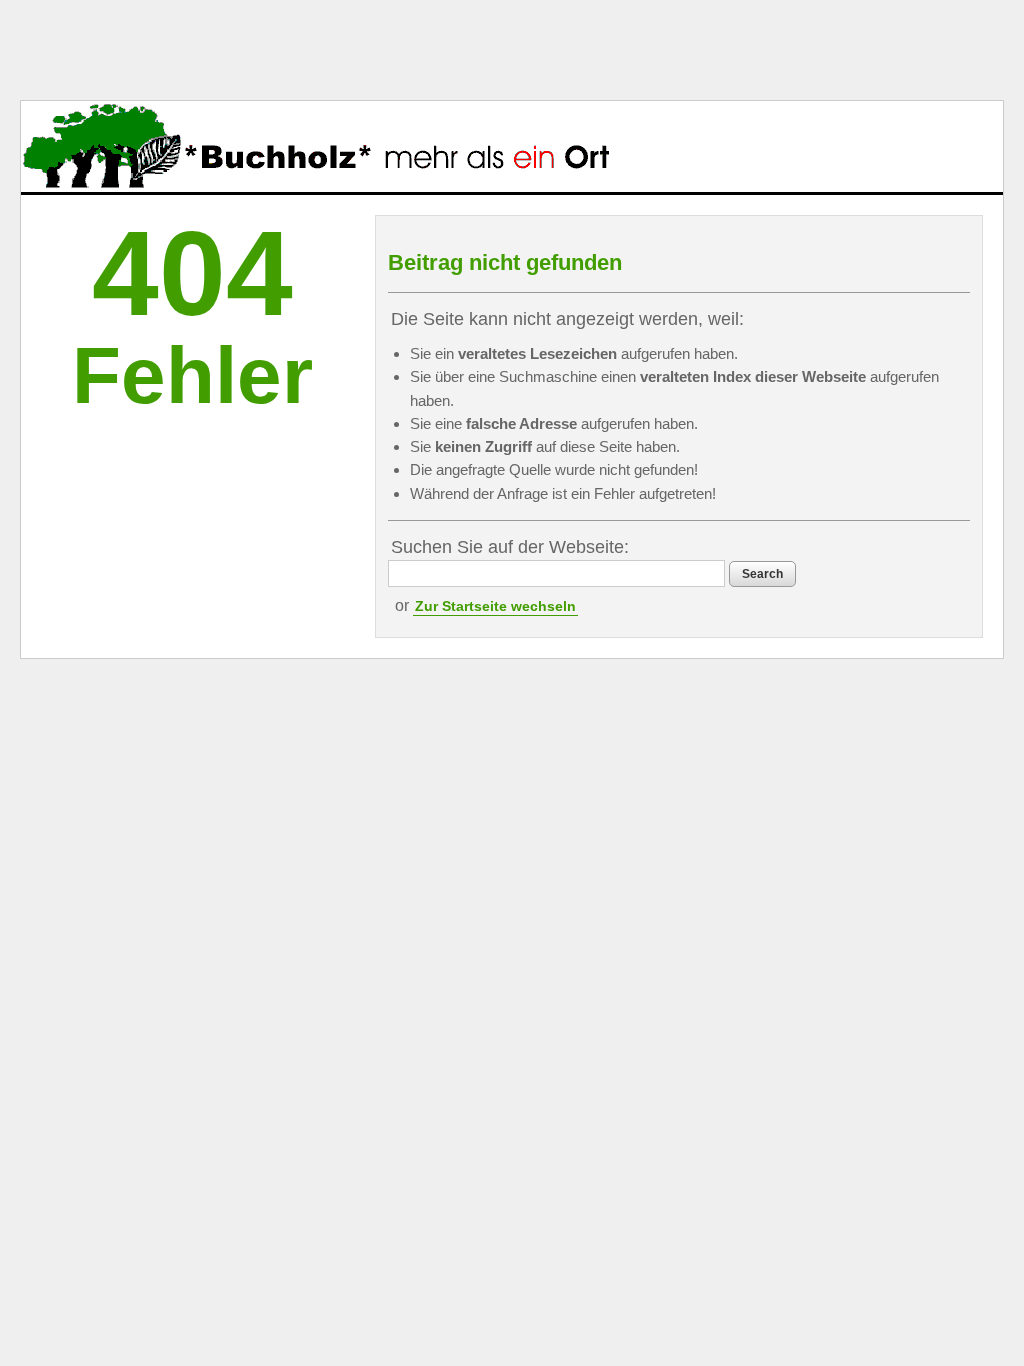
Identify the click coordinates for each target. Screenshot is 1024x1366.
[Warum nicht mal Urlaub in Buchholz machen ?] (315, 146)
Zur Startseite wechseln (495, 606)
